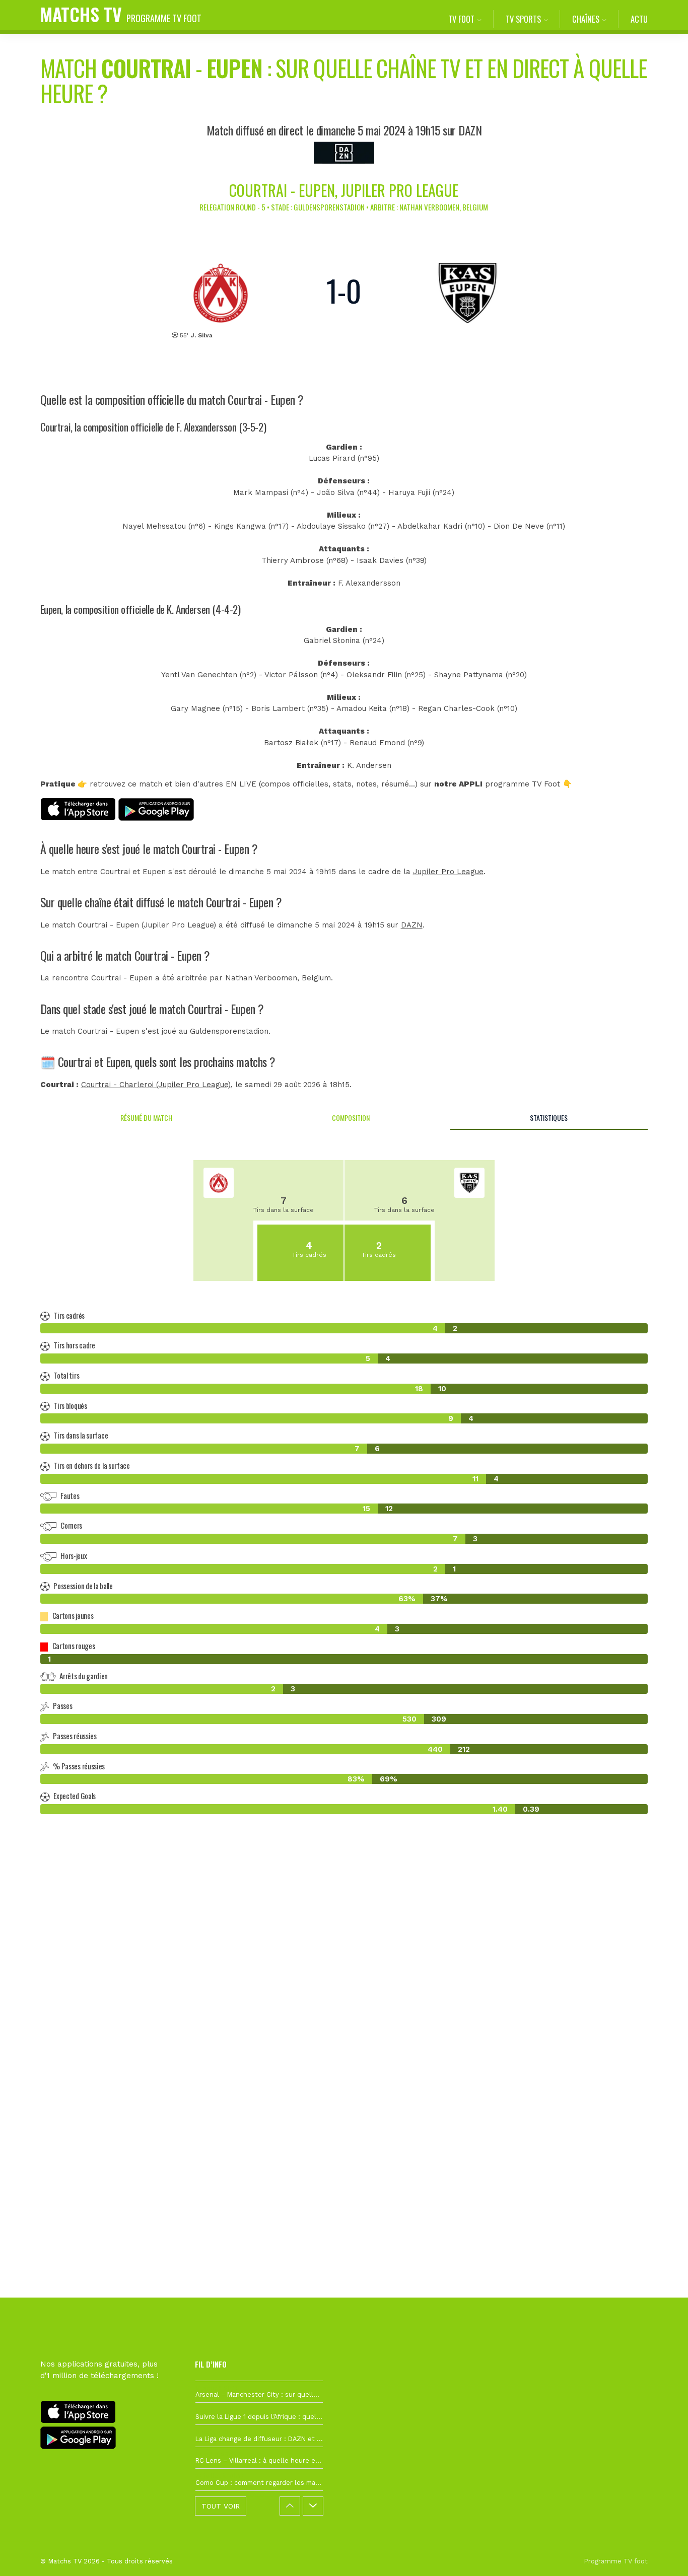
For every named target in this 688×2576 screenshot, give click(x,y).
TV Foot (461, 19)
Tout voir (221, 2506)
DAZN (412, 925)
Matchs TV (121, 14)
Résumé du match (146, 1118)
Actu (639, 19)
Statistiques (549, 1118)
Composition (351, 1118)
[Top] (661, 2554)
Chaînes (586, 19)
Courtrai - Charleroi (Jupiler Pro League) (156, 1085)
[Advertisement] (344, 2006)
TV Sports (523, 19)
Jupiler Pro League (448, 872)
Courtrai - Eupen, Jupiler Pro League (344, 190)
